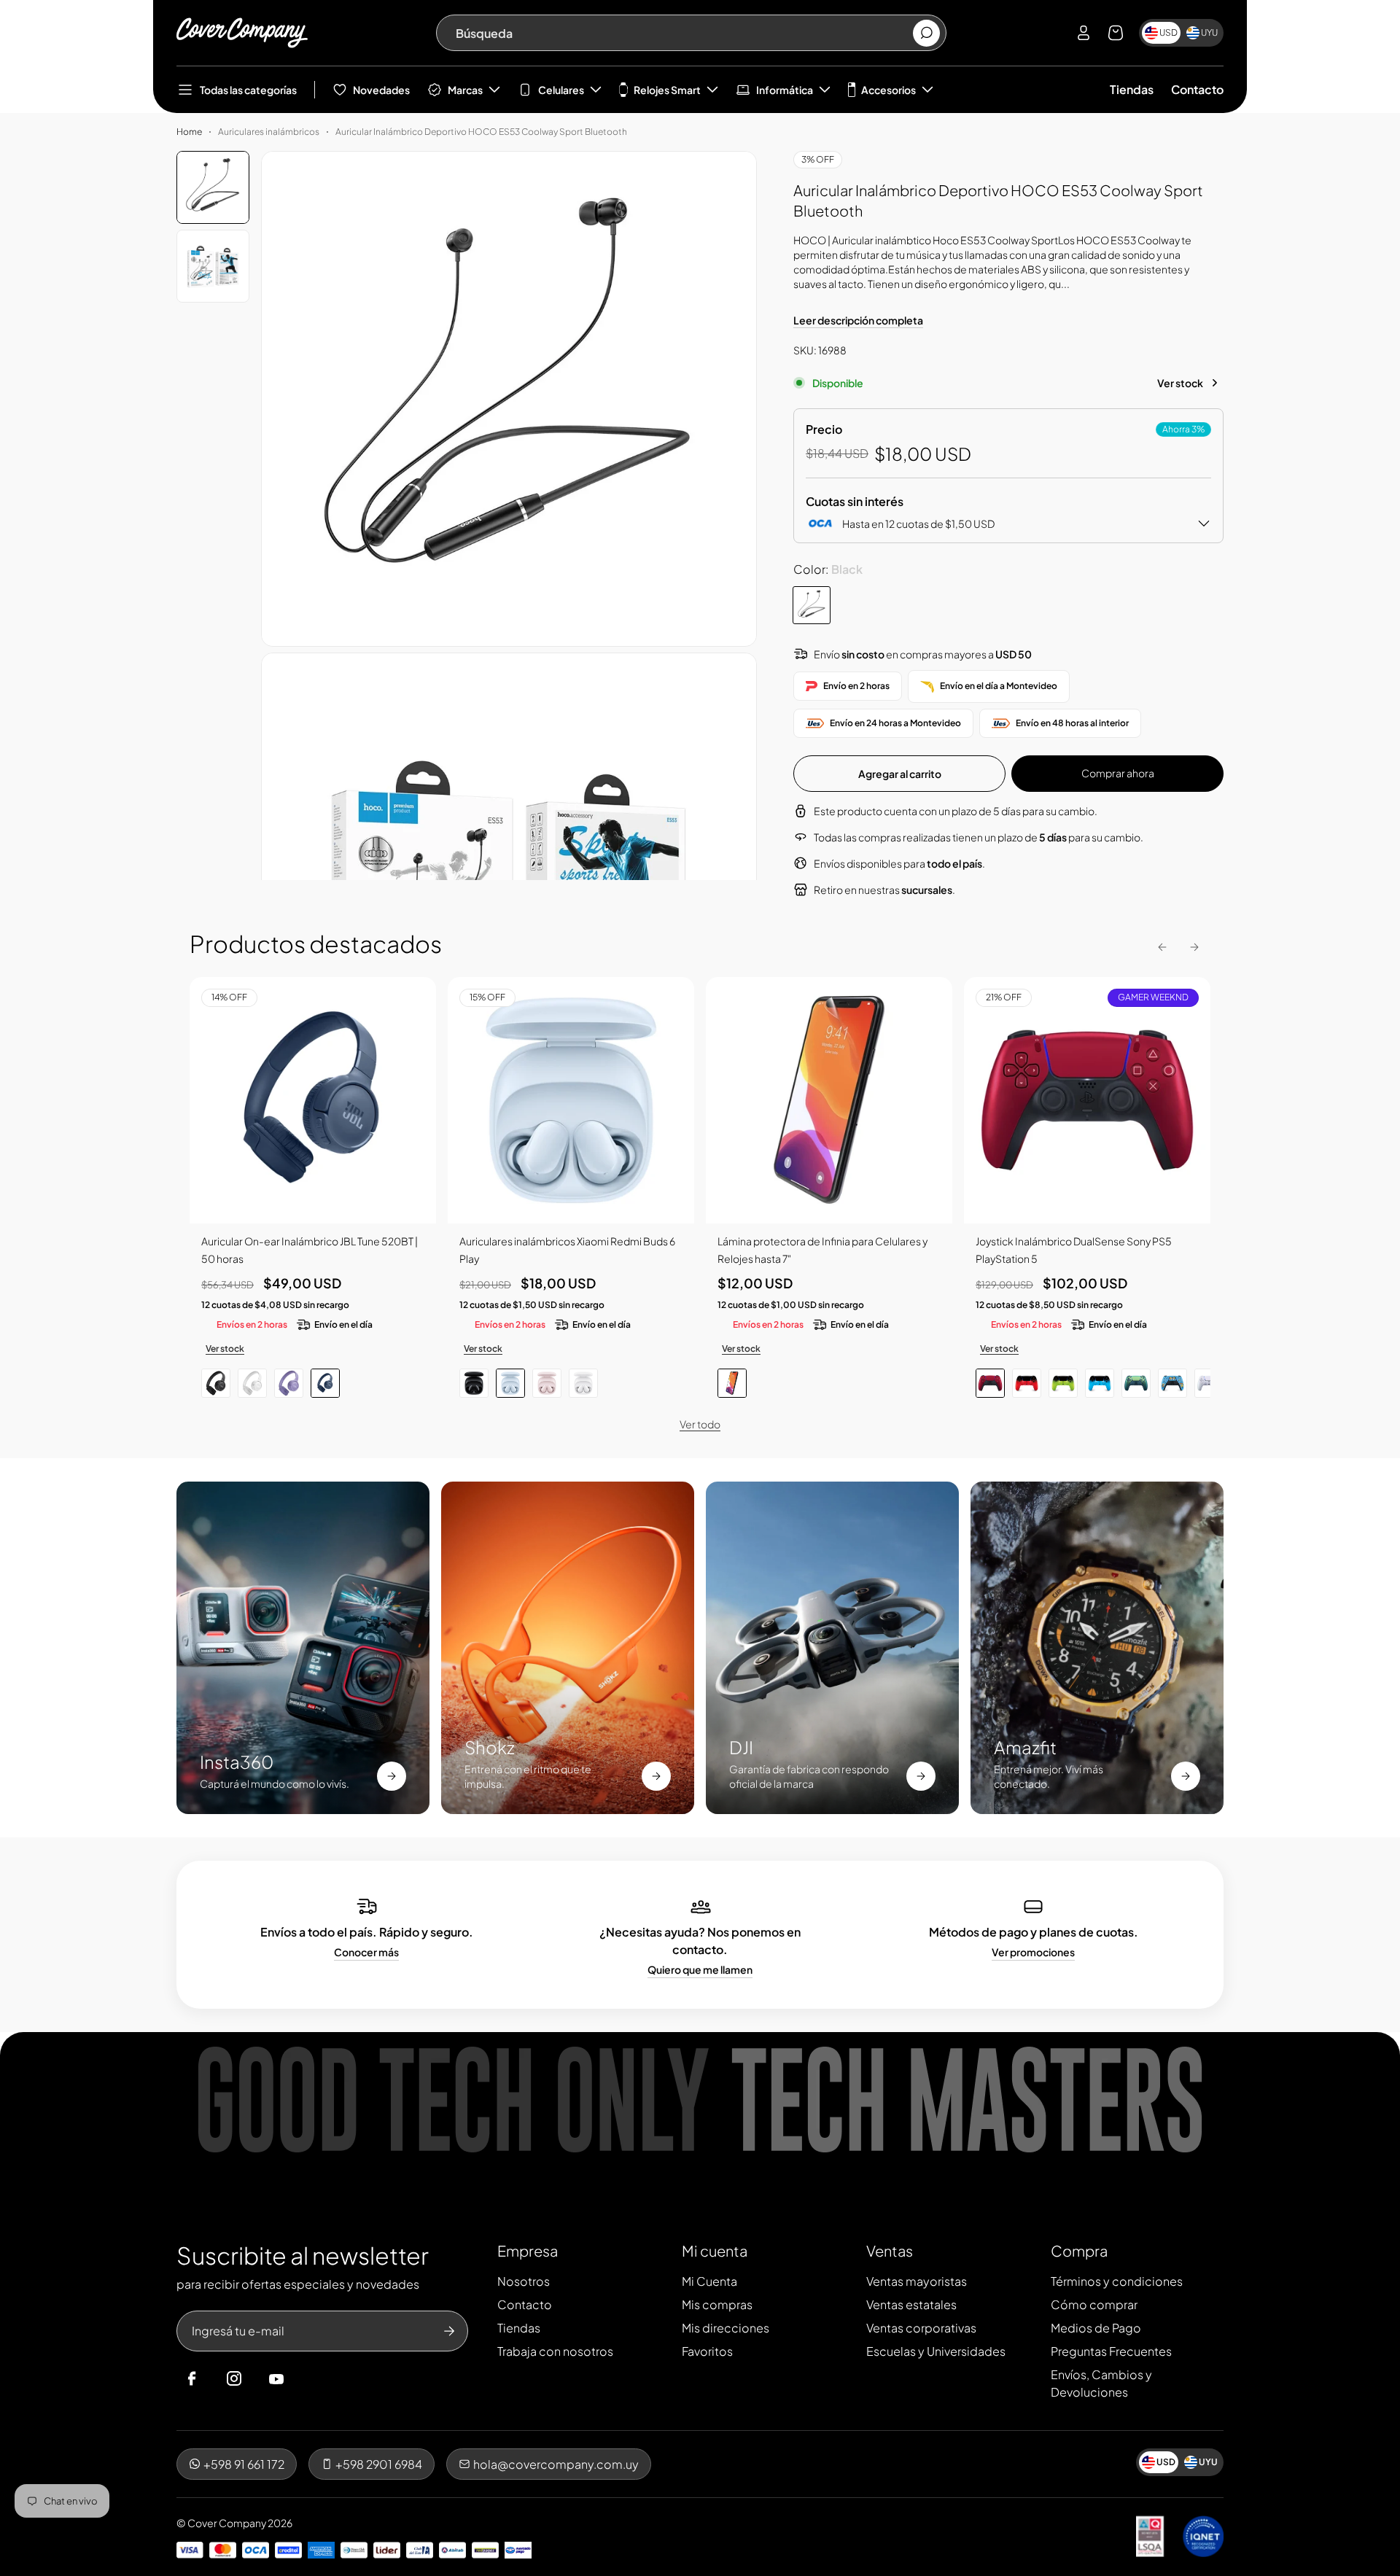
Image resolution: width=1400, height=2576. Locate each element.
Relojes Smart (667, 90)
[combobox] (684, 33)
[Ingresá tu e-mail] (449, 2331)
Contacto (1197, 89)
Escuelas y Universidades (936, 2351)
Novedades (381, 90)
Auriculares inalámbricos (269, 132)
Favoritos (707, 2351)
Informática (785, 90)
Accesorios (888, 90)
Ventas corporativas (921, 2328)
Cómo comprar (1094, 2304)
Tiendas (1132, 89)
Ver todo (700, 1424)
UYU (1209, 32)
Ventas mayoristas (917, 2281)
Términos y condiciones (1117, 2281)
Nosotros (524, 2281)
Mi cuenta (715, 2250)
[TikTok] (304, 2379)
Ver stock (1180, 383)
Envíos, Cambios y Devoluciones (1101, 2383)
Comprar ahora (1118, 773)
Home (189, 132)
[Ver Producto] (829, 1100)
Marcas (465, 90)
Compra (1079, 2250)
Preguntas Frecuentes (1111, 2351)
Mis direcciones (726, 2328)
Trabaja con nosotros (555, 2351)
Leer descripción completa (858, 320)
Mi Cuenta (709, 2281)
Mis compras (717, 2304)
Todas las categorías (248, 90)
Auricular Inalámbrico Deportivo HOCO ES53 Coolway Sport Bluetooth (481, 132)
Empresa (528, 2250)
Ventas (890, 2250)
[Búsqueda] (926, 33)
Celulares (561, 90)
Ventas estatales (911, 2304)
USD (1168, 32)
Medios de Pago (1096, 2328)
